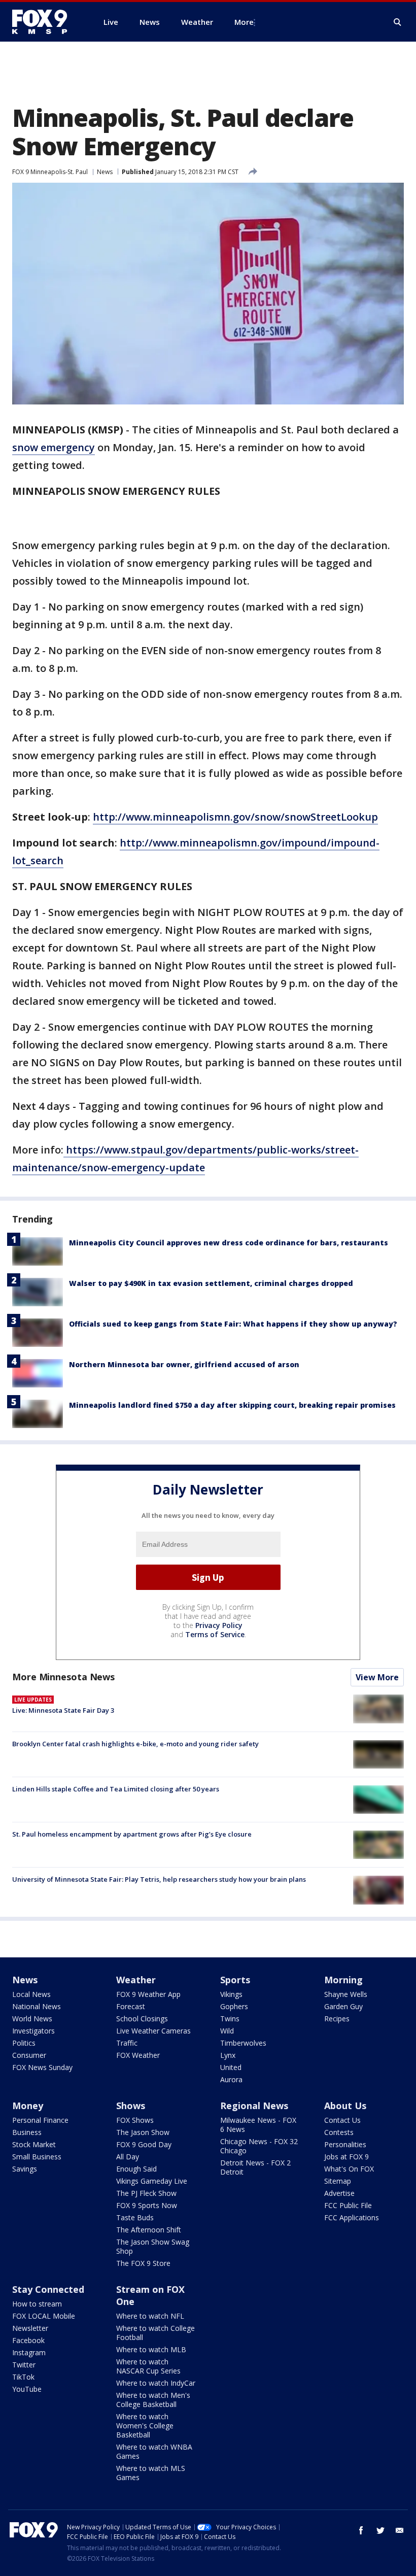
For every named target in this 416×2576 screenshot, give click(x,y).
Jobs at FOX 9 (346, 2157)
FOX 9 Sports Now (147, 2205)
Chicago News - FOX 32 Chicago (259, 2146)
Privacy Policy (219, 1625)
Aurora (231, 2079)
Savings (25, 2169)
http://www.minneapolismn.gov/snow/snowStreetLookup (235, 817)
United (231, 2067)
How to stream (37, 2304)
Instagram (29, 2352)
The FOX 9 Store (143, 2263)
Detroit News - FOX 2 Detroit (255, 2167)
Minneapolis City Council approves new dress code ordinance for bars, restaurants (229, 1243)
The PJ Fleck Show (146, 2193)
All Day (128, 2157)
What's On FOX (349, 2169)
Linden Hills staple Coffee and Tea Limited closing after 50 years (116, 1789)
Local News (31, 1994)
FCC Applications (352, 2217)
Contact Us (342, 2120)
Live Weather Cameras (153, 2031)
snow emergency (54, 447)
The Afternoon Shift (149, 2230)
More (244, 22)
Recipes (337, 2019)
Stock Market (34, 2144)
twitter (380, 2530)
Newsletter (30, 2328)
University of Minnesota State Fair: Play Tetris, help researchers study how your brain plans (159, 1879)
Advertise (339, 2193)
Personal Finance (40, 2120)
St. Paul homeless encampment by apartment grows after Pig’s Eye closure (132, 1834)
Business (27, 2132)
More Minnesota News (63, 1677)
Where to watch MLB (151, 2349)
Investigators (33, 2031)
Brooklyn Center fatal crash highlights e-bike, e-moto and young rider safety (135, 1744)
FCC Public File (348, 2205)
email (400, 2530)
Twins (230, 2019)
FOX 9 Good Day (144, 2144)
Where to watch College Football (155, 2333)
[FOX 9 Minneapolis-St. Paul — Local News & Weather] (46, 22)
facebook (361, 2530)
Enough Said (136, 2169)
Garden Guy (343, 2006)
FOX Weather (138, 2055)
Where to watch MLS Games (151, 2473)
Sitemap (338, 2181)
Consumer (29, 2055)
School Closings (142, 2019)
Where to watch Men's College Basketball (153, 2400)
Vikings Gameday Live (152, 2181)
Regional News (254, 2106)
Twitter (24, 2365)
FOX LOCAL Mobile (44, 2316)
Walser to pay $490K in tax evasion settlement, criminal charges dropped (211, 1283)
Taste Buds (135, 2217)
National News (37, 2006)
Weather (136, 1980)
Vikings (231, 1994)
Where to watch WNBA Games (154, 2451)
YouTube (27, 2389)
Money (28, 2106)
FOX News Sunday (42, 2067)
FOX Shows (135, 2120)
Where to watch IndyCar (156, 2383)
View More (377, 1677)
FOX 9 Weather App (148, 1994)
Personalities (345, 2144)
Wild (227, 2031)
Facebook (28, 2340)
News (105, 172)
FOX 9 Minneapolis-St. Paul (50, 172)
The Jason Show (143, 2132)
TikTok (23, 2377)
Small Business (37, 2157)
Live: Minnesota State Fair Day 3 (63, 1710)
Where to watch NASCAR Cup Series (148, 2366)
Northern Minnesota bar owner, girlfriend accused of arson (184, 1364)
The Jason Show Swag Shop (153, 2246)
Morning (343, 1980)
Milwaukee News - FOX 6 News (258, 2125)
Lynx (228, 2055)
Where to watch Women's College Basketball (145, 2426)
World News (32, 2019)
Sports (235, 1980)
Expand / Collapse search (398, 22)
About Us (345, 2106)
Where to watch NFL (150, 2316)
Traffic (127, 2043)
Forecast (131, 2006)
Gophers (234, 2006)
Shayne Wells (346, 1994)
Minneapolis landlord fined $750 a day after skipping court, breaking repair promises (232, 1405)
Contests (339, 2132)
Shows (131, 2106)
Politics (24, 2043)
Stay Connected (48, 2289)
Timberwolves (243, 2043)
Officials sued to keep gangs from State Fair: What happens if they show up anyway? (233, 1324)
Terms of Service (215, 1634)
